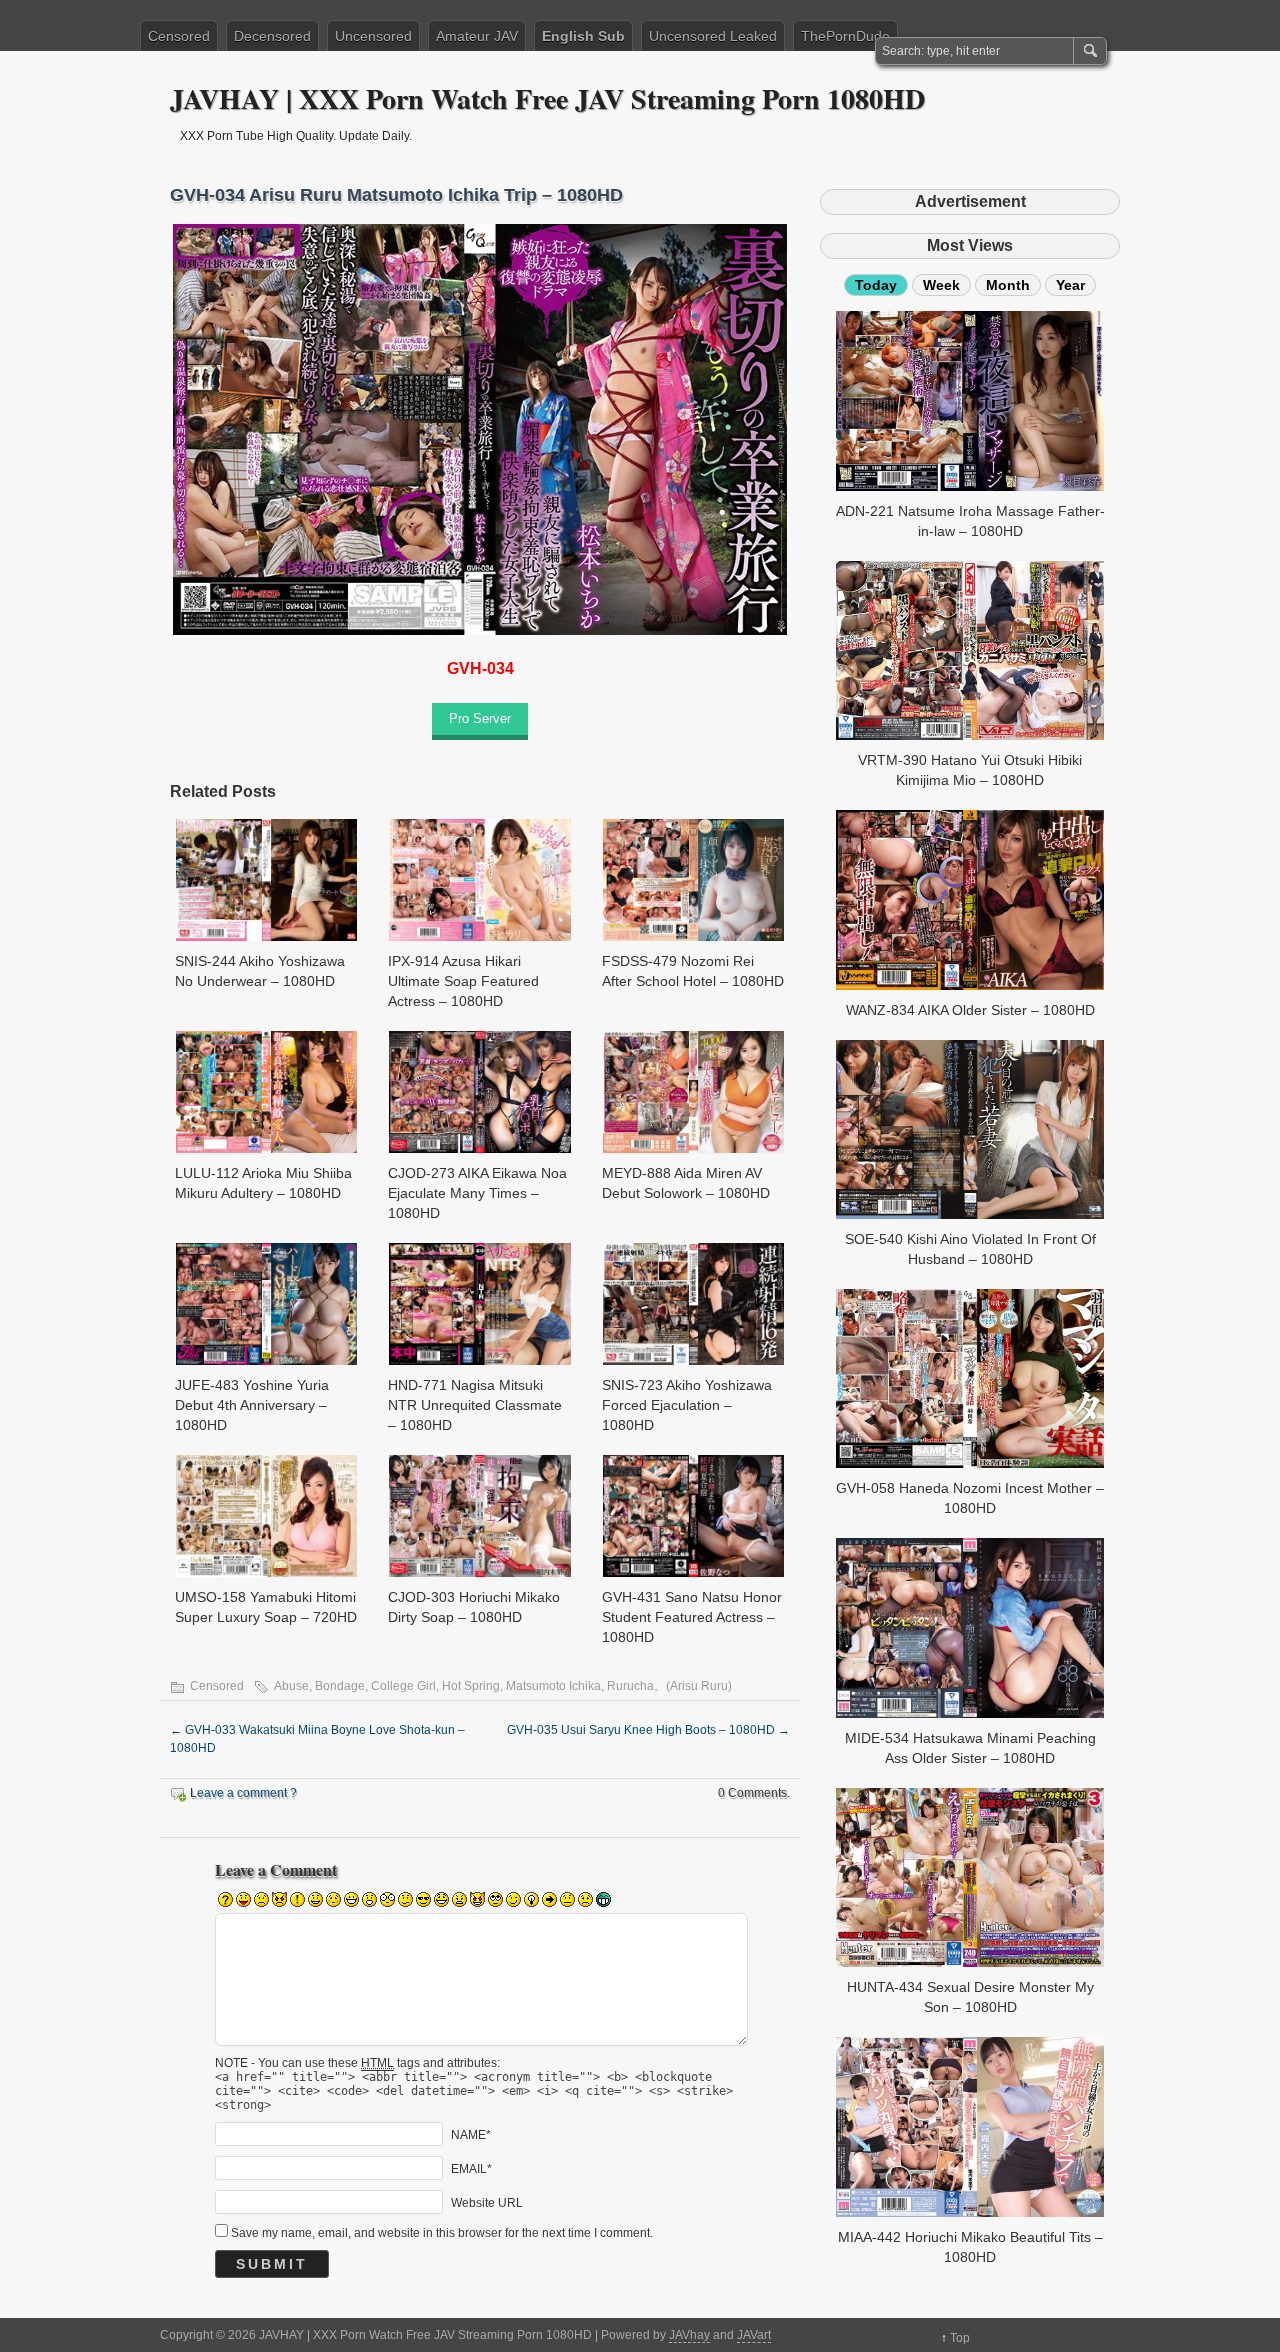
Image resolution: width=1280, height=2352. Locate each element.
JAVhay (689, 2335)
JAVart (754, 2335)
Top (960, 2338)
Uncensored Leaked (713, 36)
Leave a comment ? (243, 1793)
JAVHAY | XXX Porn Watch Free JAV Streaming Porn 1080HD (547, 98)
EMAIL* (471, 2168)
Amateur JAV (477, 36)
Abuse (291, 1686)
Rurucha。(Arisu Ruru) (669, 1686)
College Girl (403, 1686)
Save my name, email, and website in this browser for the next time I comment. (442, 2233)
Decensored (272, 36)
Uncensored (373, 36)
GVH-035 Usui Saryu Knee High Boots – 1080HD (648, 1730)
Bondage (340, 1686)
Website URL (487, 2202)
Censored (179, 36)
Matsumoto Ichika (553, 1686)
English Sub (583, 36)
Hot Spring (471, 1686)
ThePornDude (845, 36)
